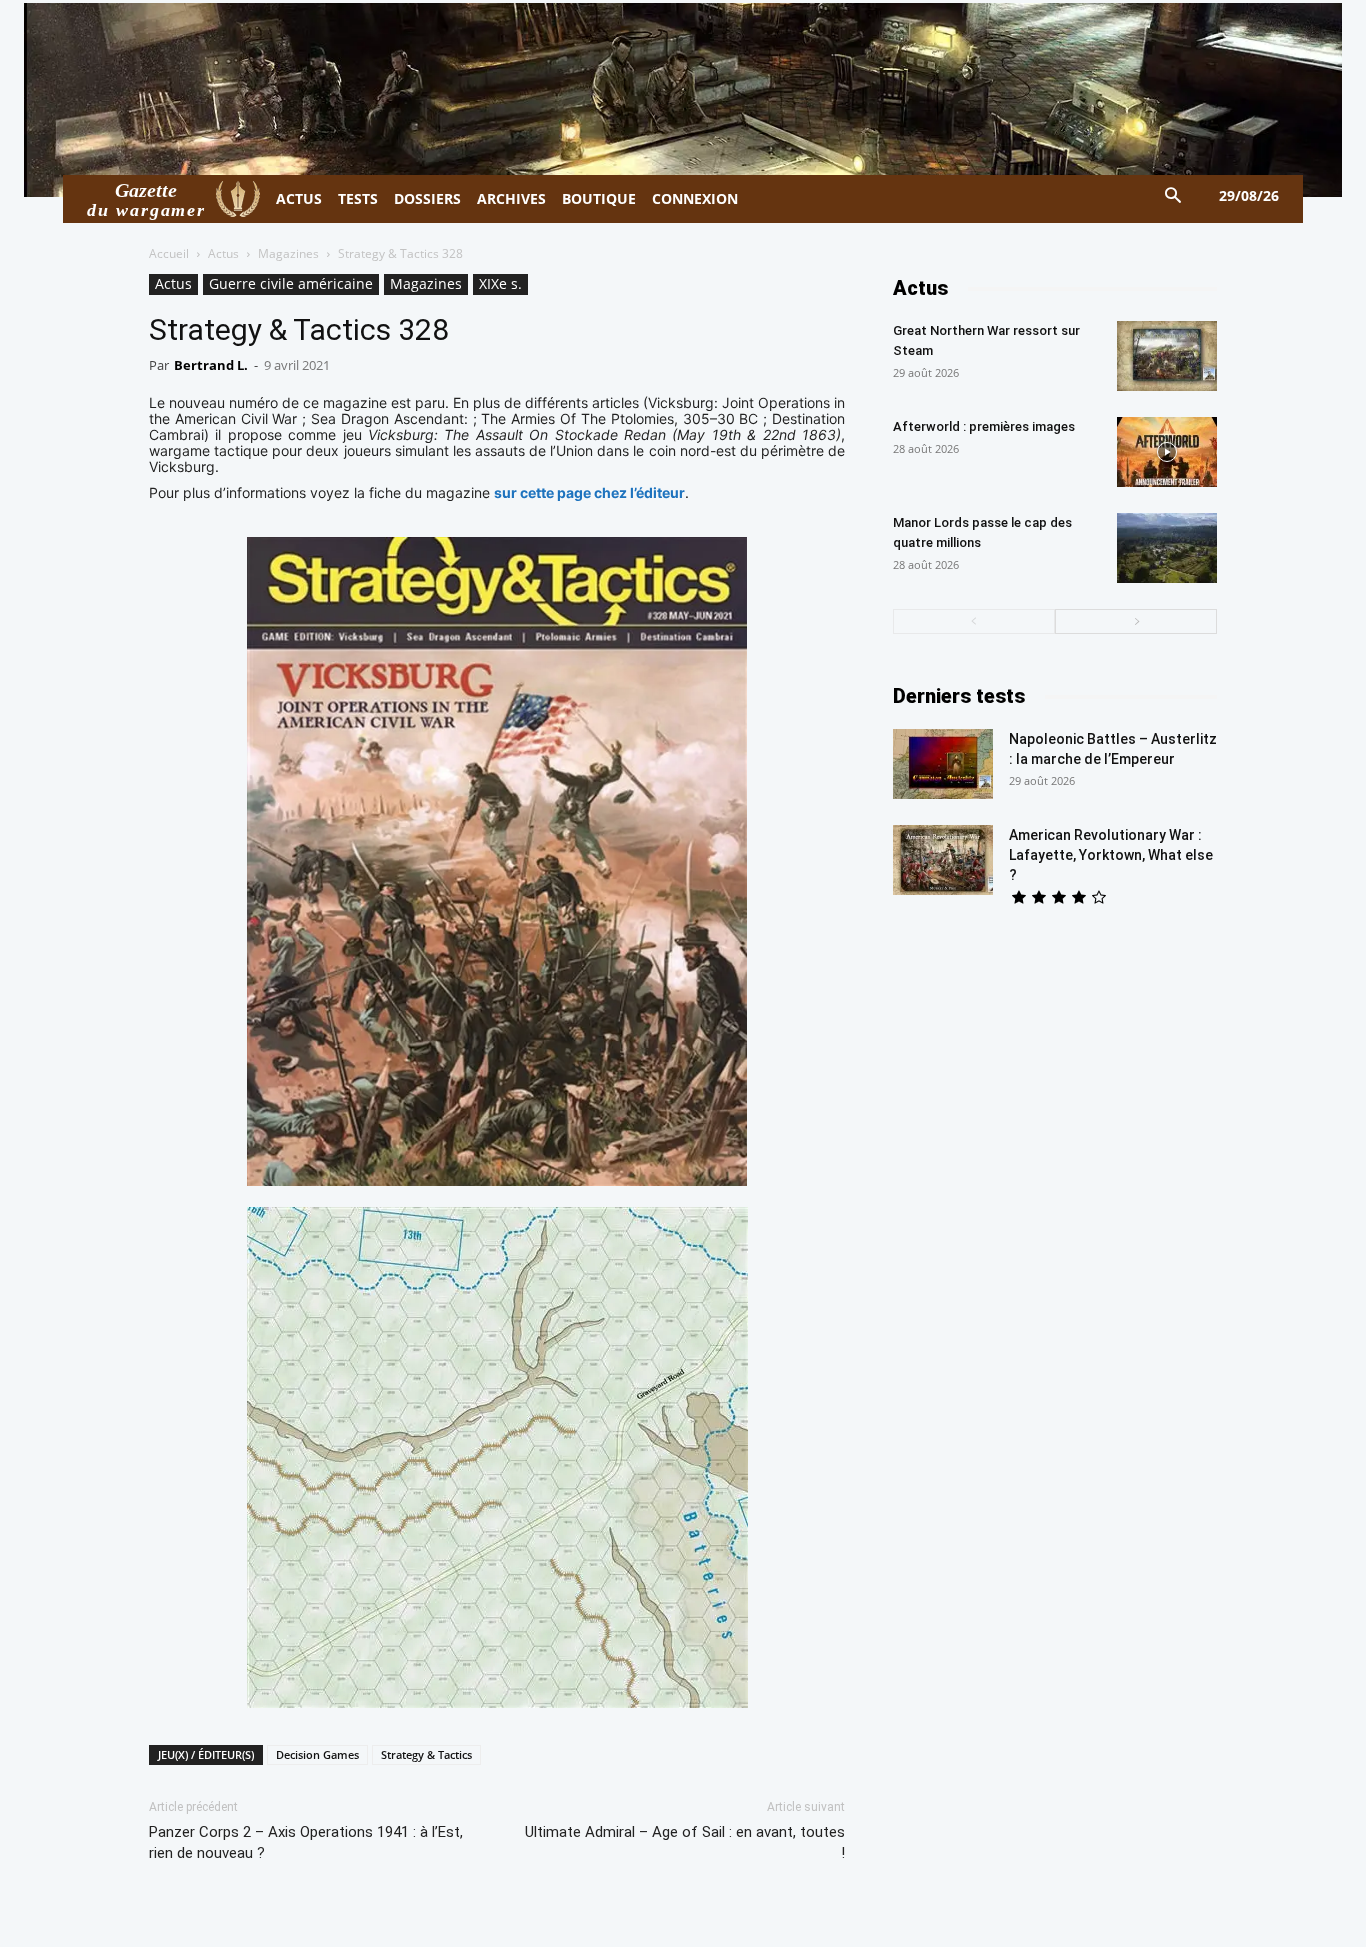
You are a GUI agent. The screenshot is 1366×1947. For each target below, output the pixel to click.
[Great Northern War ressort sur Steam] (1167, 356)
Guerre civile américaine (291, 283)
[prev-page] (974, 621)
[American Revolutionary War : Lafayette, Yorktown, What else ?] (943, 860)
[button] (1173, 196)
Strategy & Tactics (426, 1754)
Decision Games (317, 1754)
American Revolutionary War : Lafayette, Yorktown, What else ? (1111, 855)
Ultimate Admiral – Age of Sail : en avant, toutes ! (685, 1842)
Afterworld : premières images (984, 426)
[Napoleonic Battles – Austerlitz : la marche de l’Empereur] (943, 764)
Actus (223, 253)
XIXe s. (500, 283)
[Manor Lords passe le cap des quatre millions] (1167, 548)
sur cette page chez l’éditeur (589, 492)
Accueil (169, 253)
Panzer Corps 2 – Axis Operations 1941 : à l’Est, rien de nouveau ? (306, 1842)
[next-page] (1136, 621)
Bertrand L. (211, 365)
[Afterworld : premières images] (1167, 452)
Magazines (288, 253)
